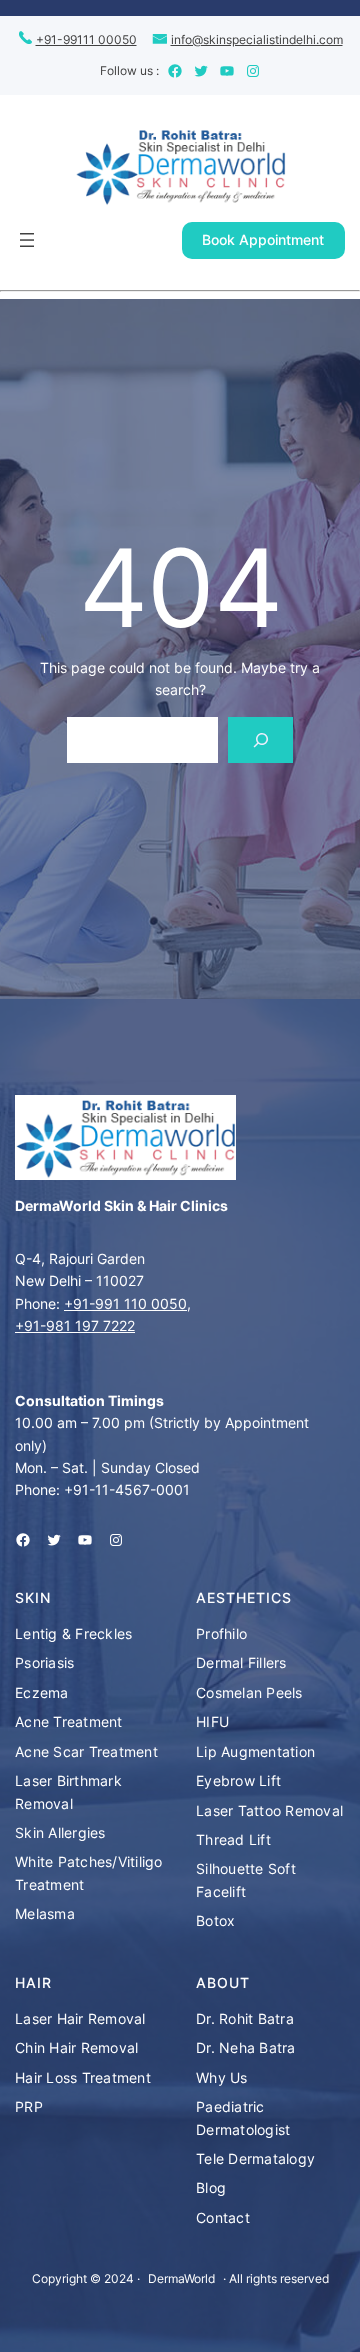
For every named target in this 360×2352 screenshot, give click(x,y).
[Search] (260, 740)
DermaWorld (181, 2278)
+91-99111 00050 (86, 39)
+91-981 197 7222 (75, 1325)
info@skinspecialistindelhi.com (257, 39)
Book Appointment (263, 239)
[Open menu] (27, 240)
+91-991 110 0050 (125, 1303)
